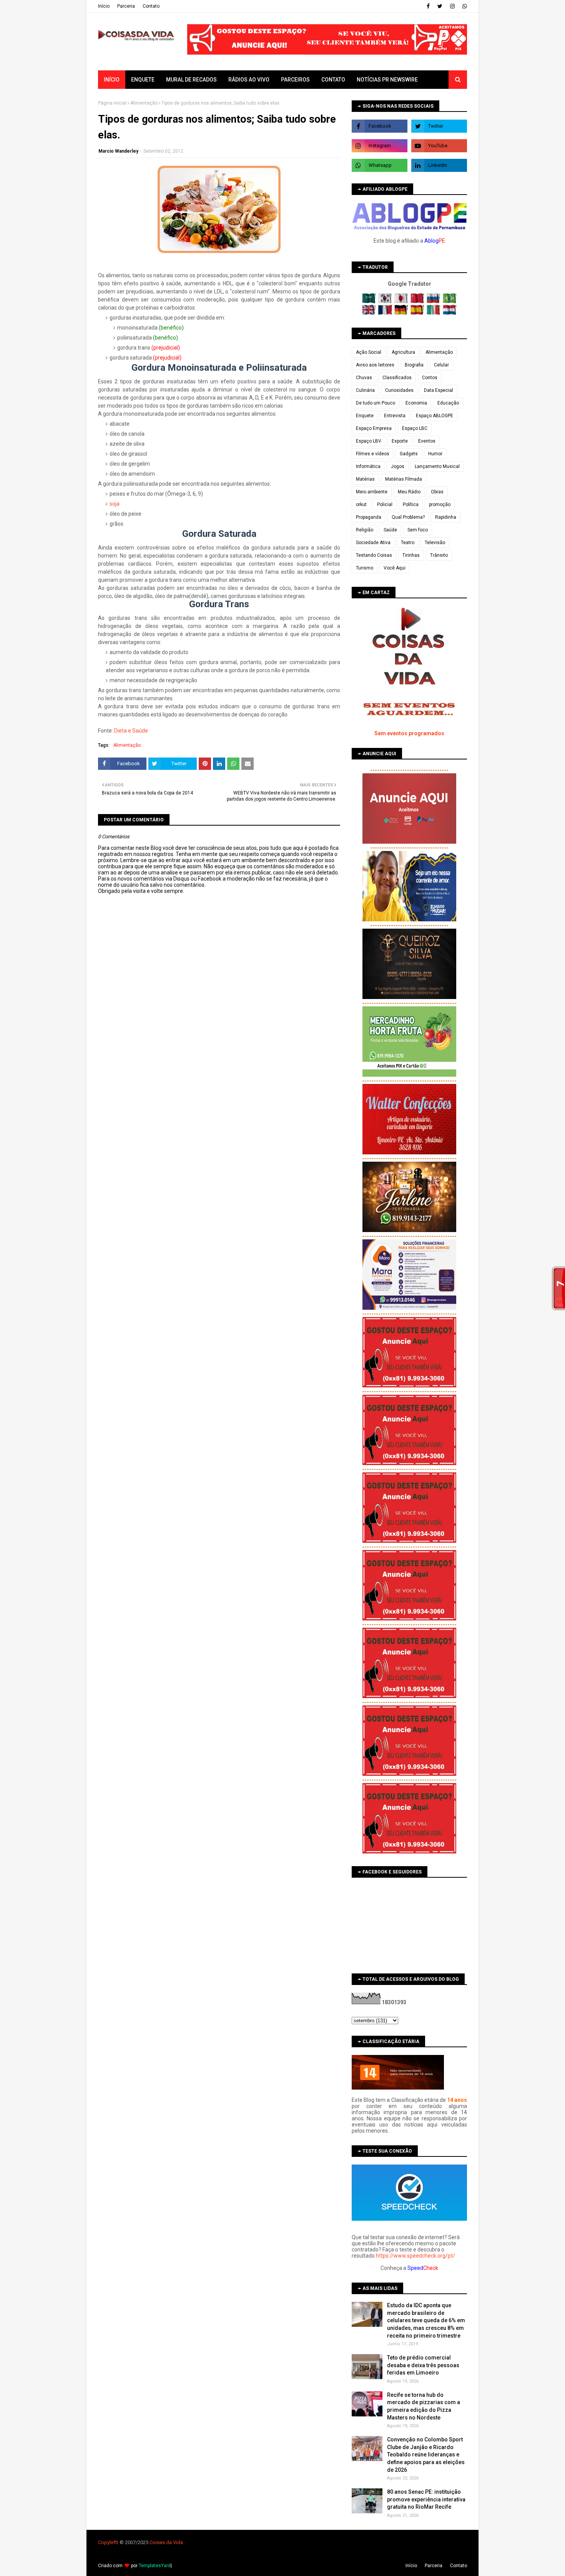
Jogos (398, 466)
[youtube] (439, 146)
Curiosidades (399, 390)
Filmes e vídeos (373, 454)
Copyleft (107, 2542)
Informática (368, 466)
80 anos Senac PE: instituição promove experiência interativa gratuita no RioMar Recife (426, 2499)
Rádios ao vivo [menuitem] (249, 80)
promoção (440, 505)
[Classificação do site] (398, 2088)
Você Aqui (395, 568)
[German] (402, 313)
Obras (437, 492)
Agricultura (403, 352)
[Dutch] (450, 313)
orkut (361, 505)
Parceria (126, 6)
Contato (151, 6)
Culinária (365, 390)
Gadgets (409, 454)
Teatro (408, 543)
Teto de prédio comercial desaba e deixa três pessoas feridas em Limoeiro (423, 2365)
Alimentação (144, 103)
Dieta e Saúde (131, 731)
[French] (386, 313)
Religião (365, 530)
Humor (435, 454)
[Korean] (386, 301)
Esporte (400, 441)
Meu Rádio (409, 492)
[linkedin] (439, 165)
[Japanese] (402, 301)
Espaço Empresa (374, 428)
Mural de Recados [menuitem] (191, 80)
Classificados (397, 378)
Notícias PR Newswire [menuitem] (387, 80)
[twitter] (440, 6)
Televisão (435, 543)
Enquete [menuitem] (143, 80)
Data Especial (439, 390)
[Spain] (418, 313)
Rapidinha (446, 517)
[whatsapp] (464, 6)
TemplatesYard (155, 2566)
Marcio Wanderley (118, 151)
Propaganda (369, 517)
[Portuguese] (450, 301)
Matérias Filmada (404, 479)
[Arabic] (370, 301)
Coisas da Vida (166, 2542)
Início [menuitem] (112, 80)
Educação (448, 403)
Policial (385, 505)
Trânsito (439, 555)
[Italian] (434, 313)
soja (115, 504)
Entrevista (395, 416)
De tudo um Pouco (376, 403)
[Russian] (434, 301)
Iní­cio (104, 6)
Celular (441, 365)
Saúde (390, 530)
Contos (430, 378)
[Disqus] (219, 1166)
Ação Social (369, 352)
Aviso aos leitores (375, 365)
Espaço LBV (369, 441)
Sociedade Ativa (373, 543)
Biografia (414, 365)
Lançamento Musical (437, 466)
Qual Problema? (408, 517)
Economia (416, 403)
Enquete (365, 416)
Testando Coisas (374, 555)
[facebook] (428, 6)
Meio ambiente (372, 492)
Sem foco (418, 530)
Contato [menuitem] (333, 80)
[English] (370, 313)
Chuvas (364, 378)
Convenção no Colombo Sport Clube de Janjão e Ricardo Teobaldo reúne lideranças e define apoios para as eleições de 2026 (426, 2454)
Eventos (427, 441)
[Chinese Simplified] (418, 301)
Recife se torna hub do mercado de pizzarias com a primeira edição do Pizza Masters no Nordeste (424, 2406)
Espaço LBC (415, 428)
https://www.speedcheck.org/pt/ (415, 2256)
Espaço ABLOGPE (435, 416)
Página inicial (112, 103)
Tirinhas (411, 555)
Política (411, 505)
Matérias (365, 479)
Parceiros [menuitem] (295, 80)
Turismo (365, 568)
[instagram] (452, 6)
